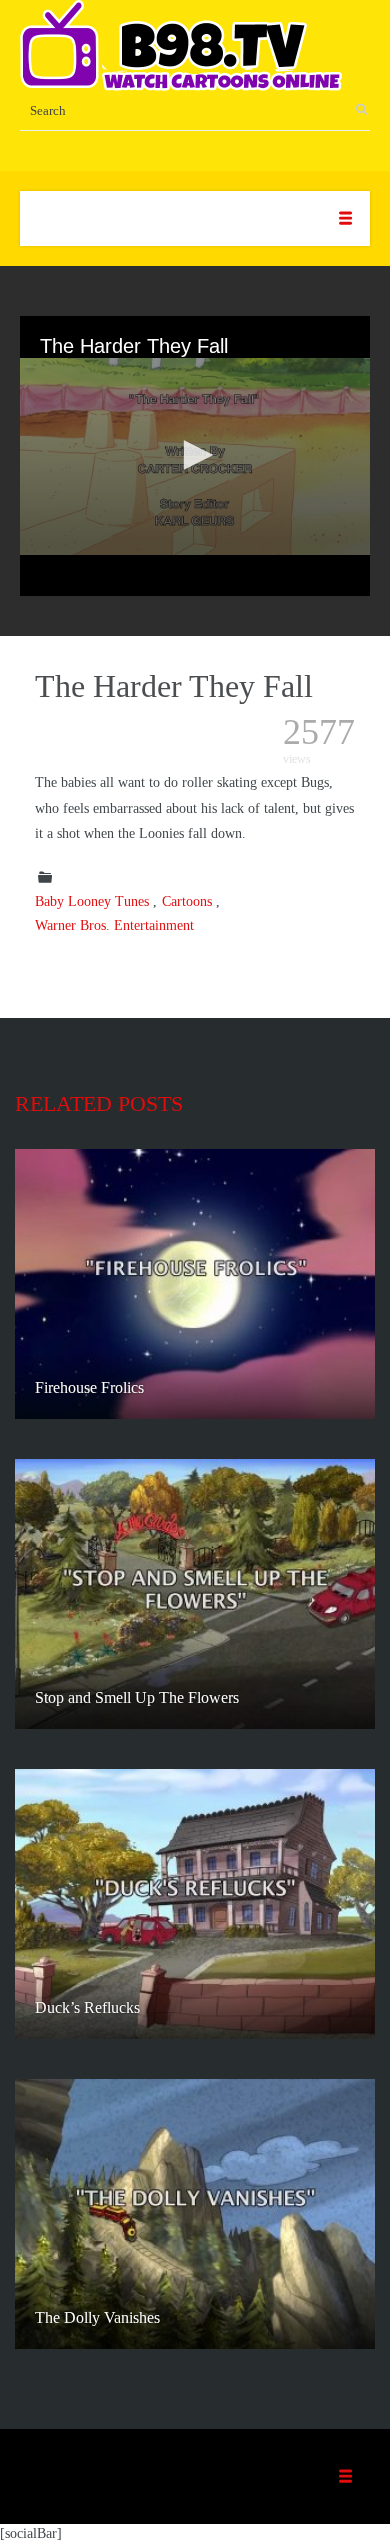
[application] (195, 456)
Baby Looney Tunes (92, 901)
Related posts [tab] (99, 1103)
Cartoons (187, 901)
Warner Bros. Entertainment (114, 925)
